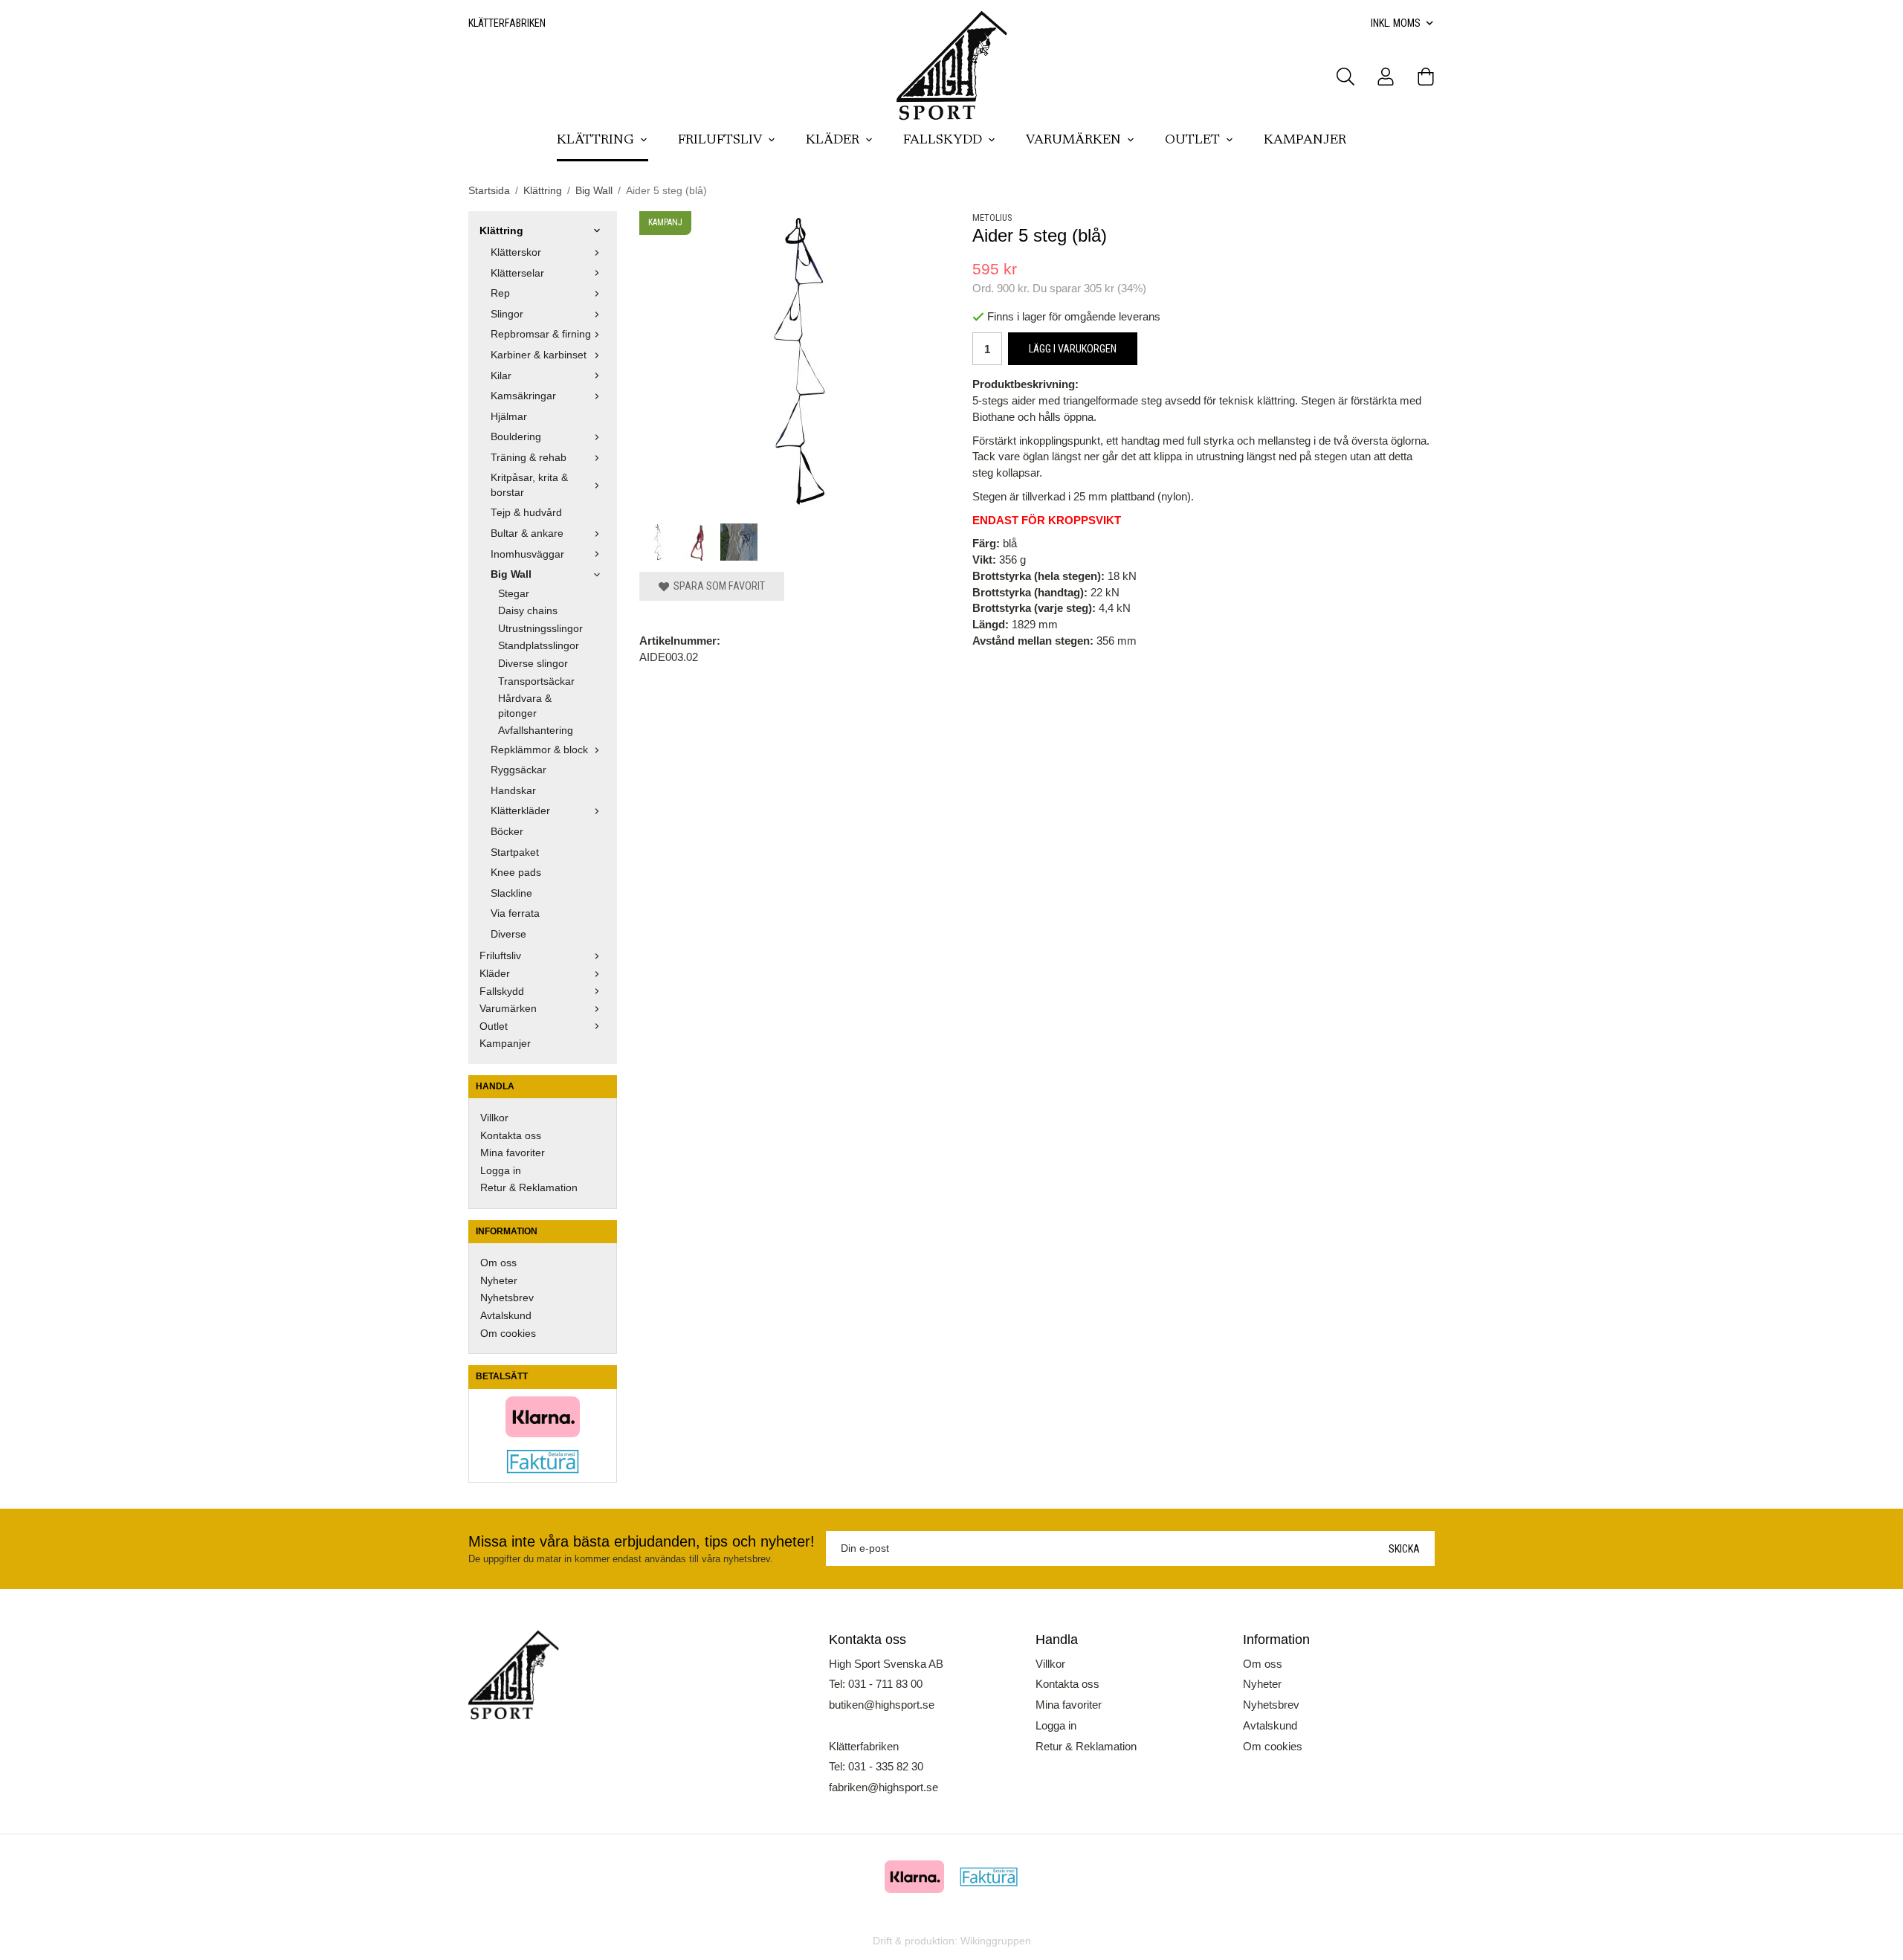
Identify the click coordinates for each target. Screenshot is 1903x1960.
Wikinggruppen (996, 1941)
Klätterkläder (520, 811)
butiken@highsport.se (882, 1705)
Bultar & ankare (527, 533)
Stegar (514, 594)
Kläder (833, 141)
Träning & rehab (529, 458)
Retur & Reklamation (529, 1188)
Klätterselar (517, 273)
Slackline (511, 893)
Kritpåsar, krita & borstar (529, 485)
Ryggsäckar (518, 770)
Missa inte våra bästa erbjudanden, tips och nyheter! (642, 1541)
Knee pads (516, 873)
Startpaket (515, 852)
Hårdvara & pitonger (525, 706)
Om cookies (508, 1334)
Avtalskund (506, 1316)
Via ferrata (515, 913)
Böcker (507, 832)
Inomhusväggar (527, 554)
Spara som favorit (717, 586)
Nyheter (499, 1281)
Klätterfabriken (507, 23)
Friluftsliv (720, 141)
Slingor (507, 314)
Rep (500, 293)
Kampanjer (1305, 141)
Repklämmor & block (539, 750)
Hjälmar (509, 417)
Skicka (1404, 1549)
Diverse (508, 934)
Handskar (513, 791)
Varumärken (1073, 141)
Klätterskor (516, 252)
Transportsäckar (536, 681)
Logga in (501, 1171)
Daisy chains (528, 611)
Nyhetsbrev (507, 1298)
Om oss (498, 1263)
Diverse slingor (533, 664)
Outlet (1192, 141)
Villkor (494, 1118)
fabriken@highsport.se (883, 1787)
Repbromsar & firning (541, 334)
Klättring (595, 141)
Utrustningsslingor (540, 629)
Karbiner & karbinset (539, 355)
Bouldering (516, 437)
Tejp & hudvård (526, 513)
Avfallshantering (536, 731)
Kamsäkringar (523, 396)
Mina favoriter (513, 1153)
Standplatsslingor (539, 646)
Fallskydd (943, 141)
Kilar (501, 376)
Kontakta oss (511, 1136)
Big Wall (511, 574)
